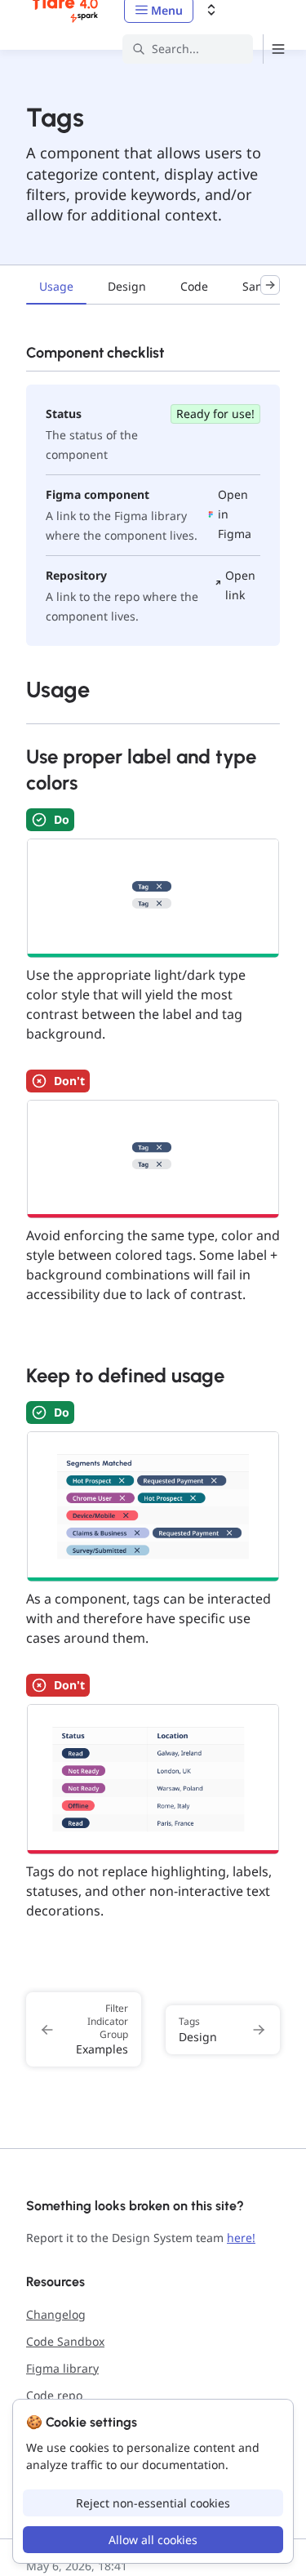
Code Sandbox (65, 2341)
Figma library (62, 2368)
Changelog (56, 2314)
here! (241, 2238)
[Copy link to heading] (18, 688)
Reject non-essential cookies (153, 2503)
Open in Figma (235, 514)
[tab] (56, 288)
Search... (175, 49)
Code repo (54, 2395)
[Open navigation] (278, 49)
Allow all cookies (153, 2540)
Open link (240, 585)
